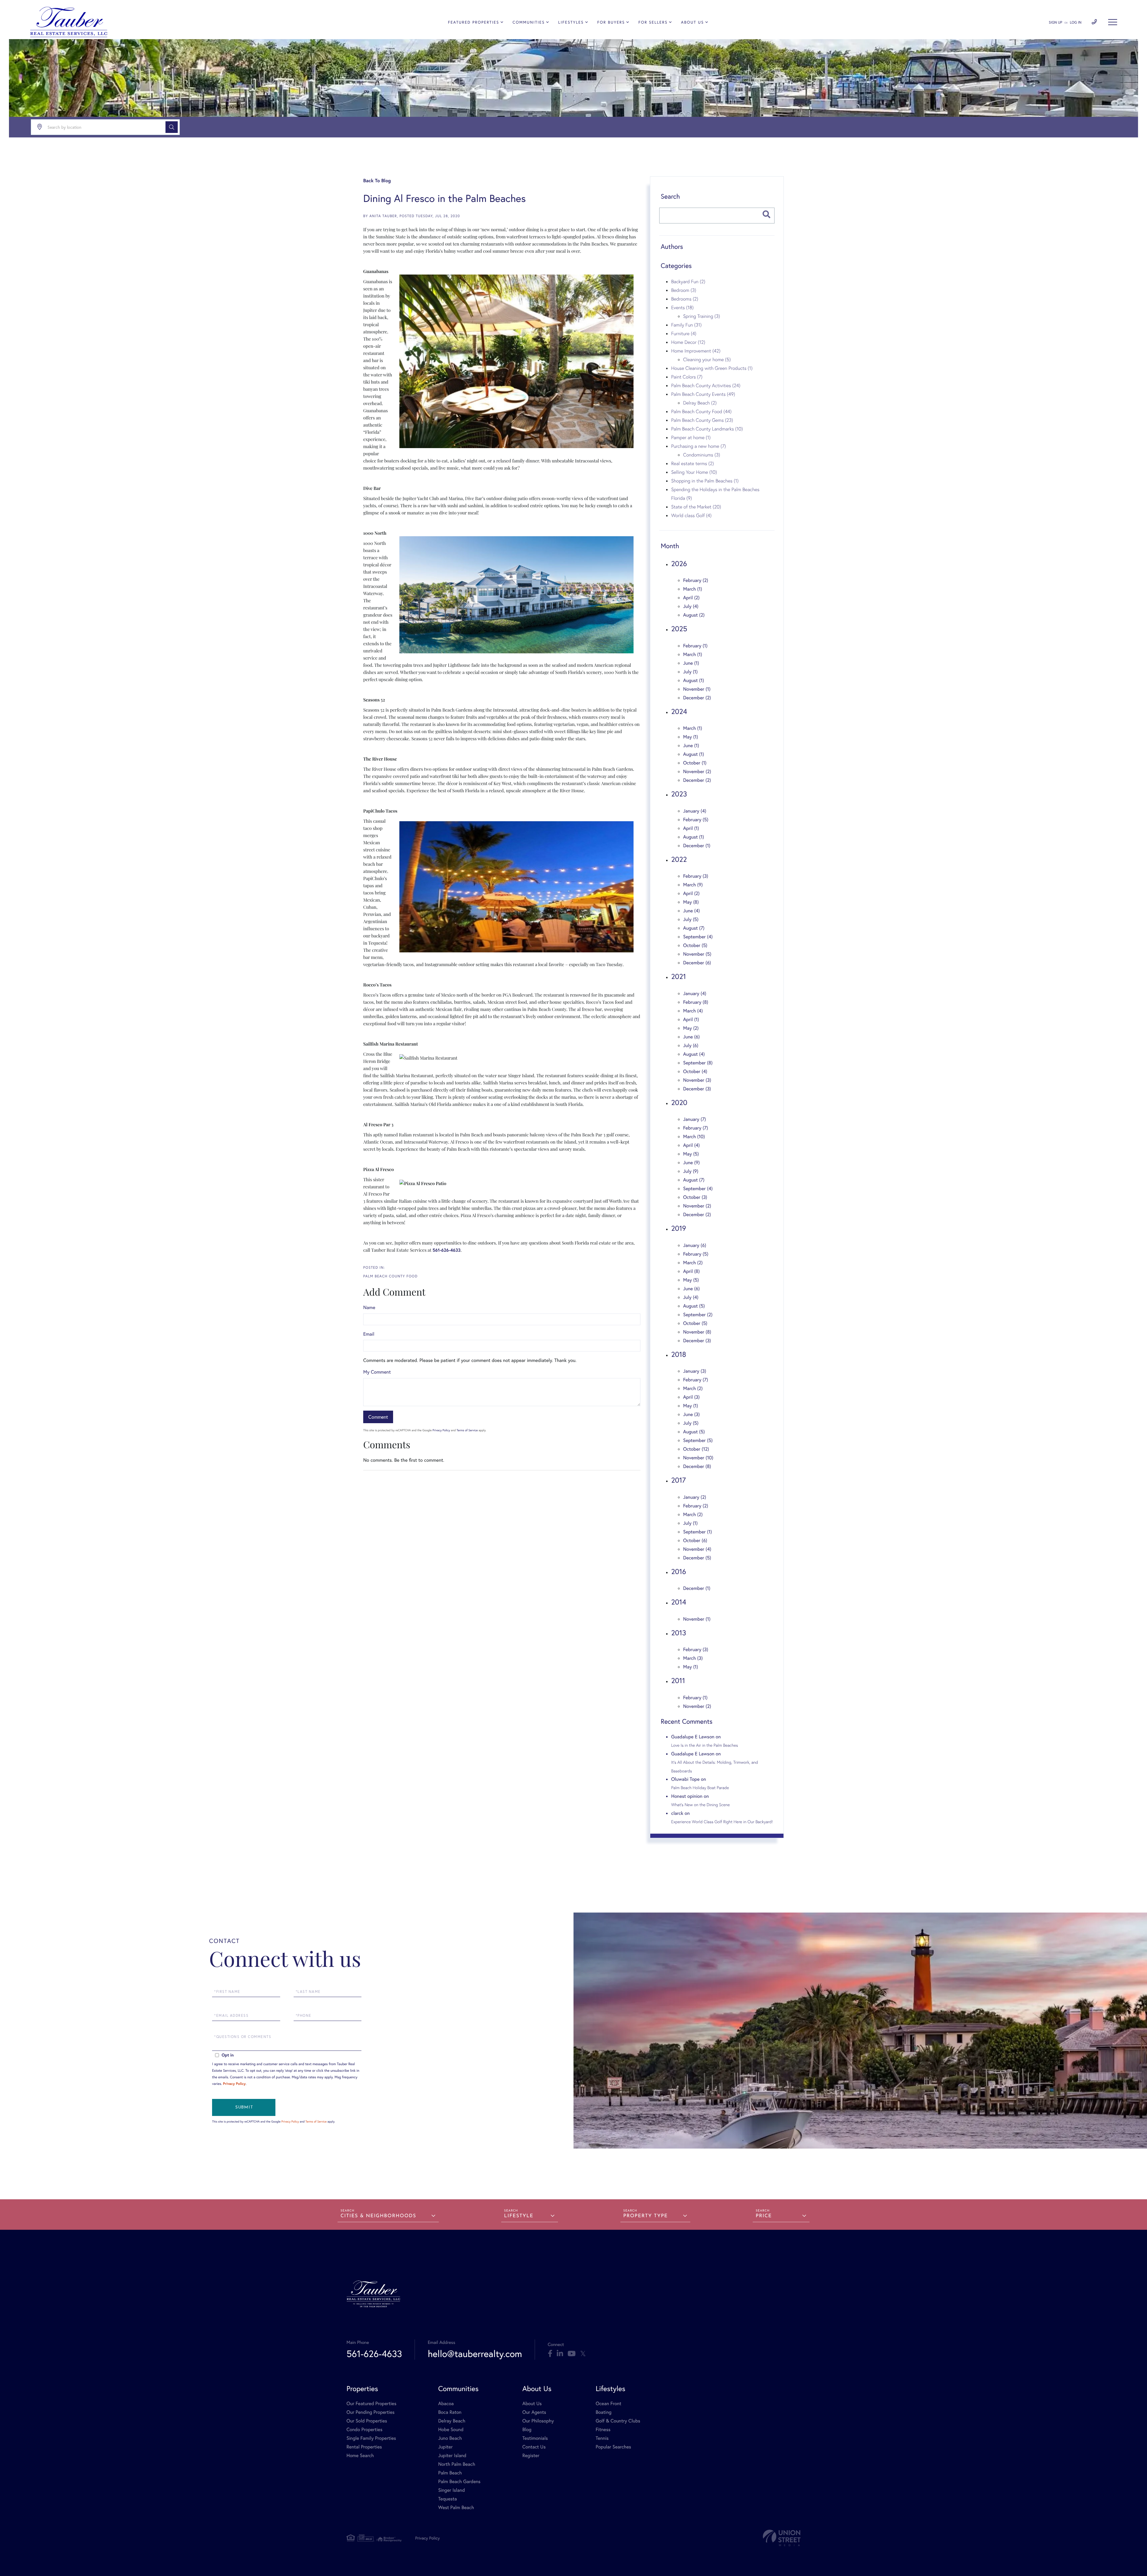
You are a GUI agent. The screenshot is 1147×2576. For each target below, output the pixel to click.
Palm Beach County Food (390, 1276)
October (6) (695, 1540)
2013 (679, 1633)
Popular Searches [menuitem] (613, 2447)
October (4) (695, 1071)
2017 (678, 1480)
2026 (679, 563)
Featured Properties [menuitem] (474, 22)
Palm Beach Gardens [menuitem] (459, 2481)
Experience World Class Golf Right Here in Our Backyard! (722, 1822)
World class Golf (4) (691, 515)
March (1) (693, 589)
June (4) (691, 911)
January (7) (695, 1119)
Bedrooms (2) (685, 299)
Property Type (646, 2216)
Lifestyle (519, 2216)
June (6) (691, 1037)
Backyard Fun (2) (688, 281)
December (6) (697, 963)
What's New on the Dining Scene (700, 1805)
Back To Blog (377, 181)
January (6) (695, 1245)
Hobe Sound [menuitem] (451, 2429)
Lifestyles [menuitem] (571, 22)
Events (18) (682, 307)
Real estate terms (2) (693, 463)
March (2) (693, 1263)
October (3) (695, 1197)
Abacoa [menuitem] (446, 2403)
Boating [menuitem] (604, 2412)
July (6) (691, 1045)
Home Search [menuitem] (360, 2455)
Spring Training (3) (701, 316)
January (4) (695, 811)
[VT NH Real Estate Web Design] (782, 2538)
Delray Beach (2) (700, 403)
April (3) (691, 1397)
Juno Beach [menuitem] (450, 2438)
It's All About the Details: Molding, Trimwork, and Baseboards (715, 1766)
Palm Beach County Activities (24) (706, 385)
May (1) (691, 737)
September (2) (698, 1315)
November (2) (697, 771)
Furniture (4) (684, 333)
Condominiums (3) (702, 455)
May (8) (691, 902)
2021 (678, 976)
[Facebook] (550, 2354)
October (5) (695, 945)
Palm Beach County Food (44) (701, 411)
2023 (679, 794)
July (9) (691, 1171)
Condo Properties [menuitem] (364, 2429)
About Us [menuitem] (693, 22)
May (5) (691, 1154)
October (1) (695, 763)
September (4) (698, 937)
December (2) (697, 698)
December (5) (697, 1558)
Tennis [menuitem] (602, 2438)
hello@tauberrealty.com (475, 2354)
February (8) (696, 1002)
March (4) (693, 1011)
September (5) (698, 1440)
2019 (679, 1228)
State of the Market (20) (696, 507)
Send (244, 2107)
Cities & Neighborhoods (378, 2216)
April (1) (691, 828)
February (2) (696, 580)
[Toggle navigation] (1113, 22)
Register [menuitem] (531, 2455)
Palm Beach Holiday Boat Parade (700, 1788)
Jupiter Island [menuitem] (452, 2455)
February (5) (696, 820)
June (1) (691, 663)
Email (369, 1334)
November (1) (697, 689)
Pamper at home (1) (691, 437)
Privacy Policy (441, 1430)
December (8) (697, 1466)
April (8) (691, 1271)
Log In (1076, 23)
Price (764, 2216)
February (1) (695, 646)
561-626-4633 (374, 2354)
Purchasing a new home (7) (699, 446)
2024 (679, 711)
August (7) (694, 928)
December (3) (697, 1089)
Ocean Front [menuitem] (608, 2403)
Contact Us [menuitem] (534, 2447)
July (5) (691, 919)
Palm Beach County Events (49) (703, 394)
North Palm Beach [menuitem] (457, 2464)
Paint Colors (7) (687, 377)
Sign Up (1055, 23)
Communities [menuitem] (529, 22)
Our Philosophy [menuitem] (538, 2421)
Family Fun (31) (686, 325)
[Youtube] (572, 2354)
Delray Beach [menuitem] (452, 2421)
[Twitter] (583, 2354)
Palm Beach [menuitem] (450, 2473)
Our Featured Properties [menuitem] (371, 2403)
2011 (678, 1680)
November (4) (697, 1549)
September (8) (698, 1063)
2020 (679, 1102)
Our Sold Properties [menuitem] (367, 2421)
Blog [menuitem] (527, 2429)
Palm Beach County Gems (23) (702, 420)
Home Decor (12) (688, 342)
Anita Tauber (383, 216)
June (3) (691, 1414)
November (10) (698, 1458)
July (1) (690, 672)
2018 (679, 1354)
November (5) (697, 954)
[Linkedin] (560, 2354)
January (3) (695, 1371)
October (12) (696, 1449)
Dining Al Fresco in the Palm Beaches (444, 198)
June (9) (691, 1163)
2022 (679, 859)
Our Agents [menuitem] (534, 2412)
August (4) (694, 1054)
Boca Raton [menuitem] (450, 2412)
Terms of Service (467, 1430)
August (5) (694, 1306)
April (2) (691, 598)
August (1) (694, 680)
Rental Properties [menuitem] (364, 2447)
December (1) (697, 846)
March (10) (694, 1137)
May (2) (691, 1028)
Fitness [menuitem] (603, 2429)
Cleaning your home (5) (707, 359)
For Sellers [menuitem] (653, 22)
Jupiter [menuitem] (445, 2447)
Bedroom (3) (684, 290)
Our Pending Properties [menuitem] (371, 2412)
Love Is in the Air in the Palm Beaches (705, 1745)
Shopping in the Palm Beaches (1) (705, 481)
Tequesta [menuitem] (448, 2499)
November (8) (697, 1332)
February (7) (696, 1128)
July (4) (691, 606)
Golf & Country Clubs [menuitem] (618, 2421)
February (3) (696, 876)
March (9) (693, 885)
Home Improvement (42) (696, 351)
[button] (172, 127)
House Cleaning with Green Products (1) (712, 368)
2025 (679, 629)
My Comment (377, 1372)
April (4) (691, 1145)
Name (369, 1307)
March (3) (693, 1658)
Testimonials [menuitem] (535, 2438)
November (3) (697, 1080)
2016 (679, 1571)
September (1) (697, 1532)
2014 (679, 1602)
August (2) (694, 615)
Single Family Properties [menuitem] (371, 2438)
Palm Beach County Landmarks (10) (707, 429)
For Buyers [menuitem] (611, 22)
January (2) (695, 1497)
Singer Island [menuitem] (451, 2490)
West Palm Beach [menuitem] (456, 2507)
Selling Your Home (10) (694, 472)
